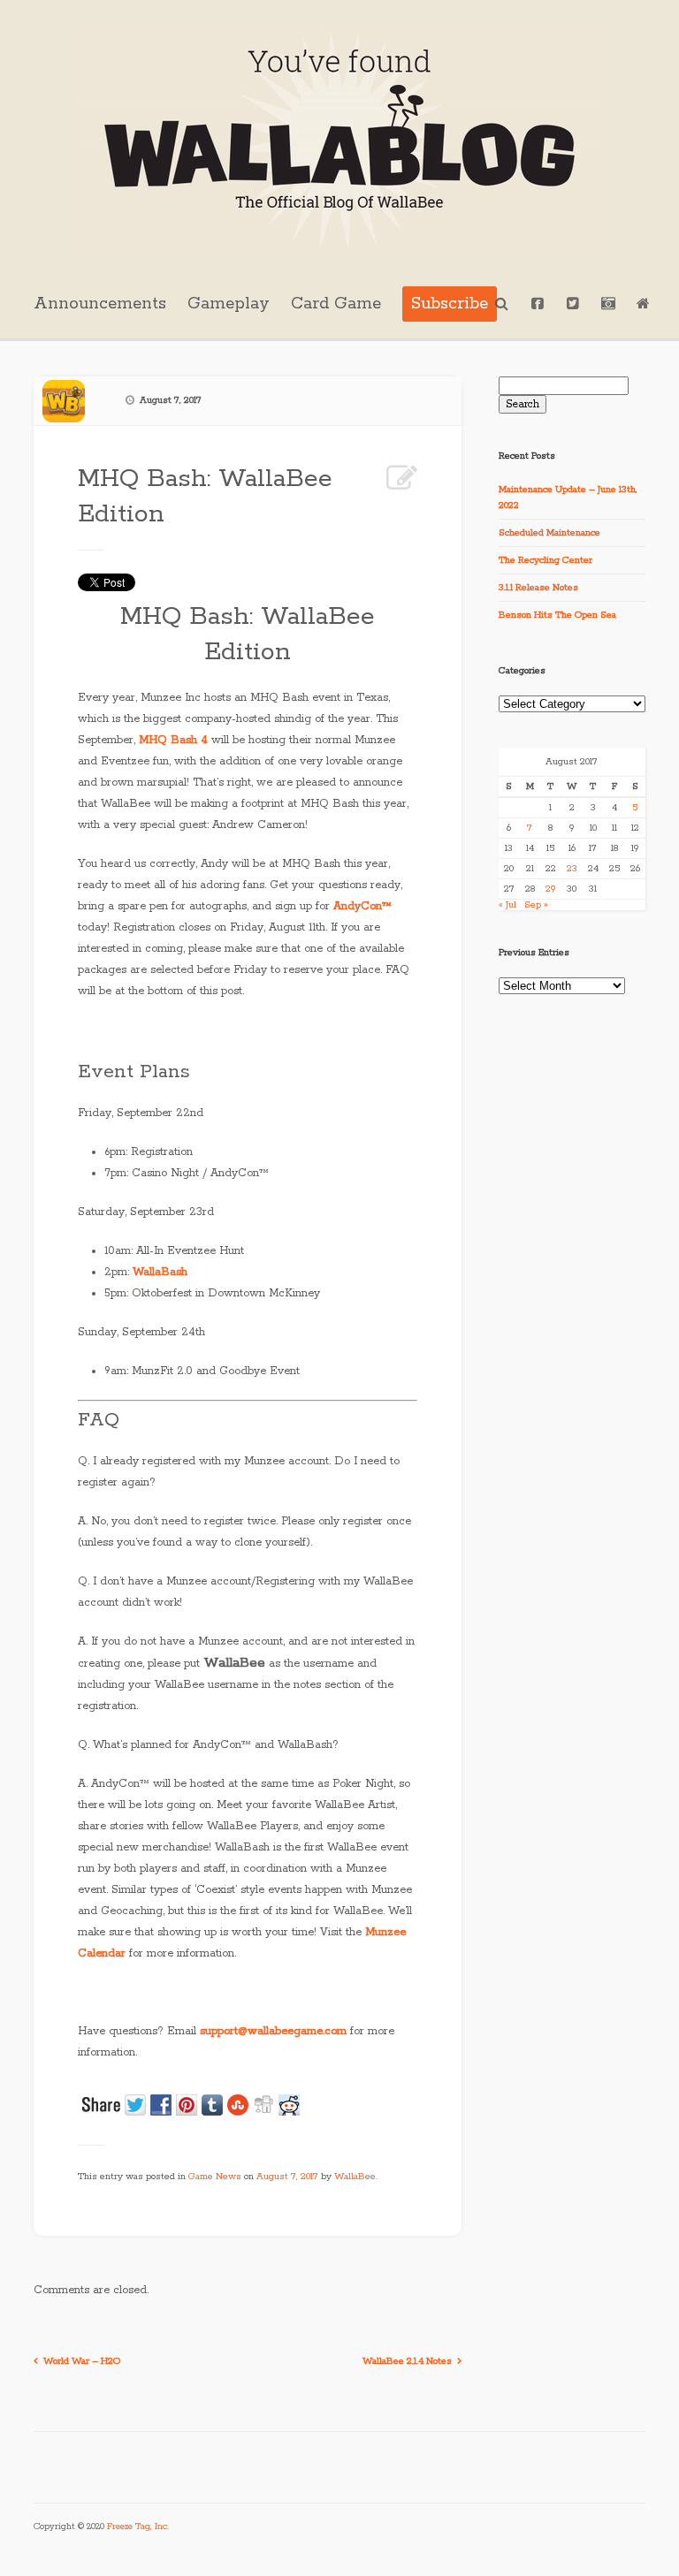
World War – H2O (82, 2361)
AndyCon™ (362, 906)
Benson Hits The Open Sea (557, 615)
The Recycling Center (545, 560)
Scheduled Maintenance (549, 533)
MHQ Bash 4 (173, 740)
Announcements (100, 304)
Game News (215, 2177)
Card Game (336, 304)
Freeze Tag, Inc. (138, 2527)
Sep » (536, 905)
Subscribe (450, 304)
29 (550, 889)
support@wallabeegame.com (273, 2031)
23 (572, 869)
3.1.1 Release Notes (538, 588)
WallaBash (160, 1272)
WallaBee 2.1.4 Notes (407, 2361)
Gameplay (229, 304)
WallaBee (355, 2177)
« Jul (507, 905)
